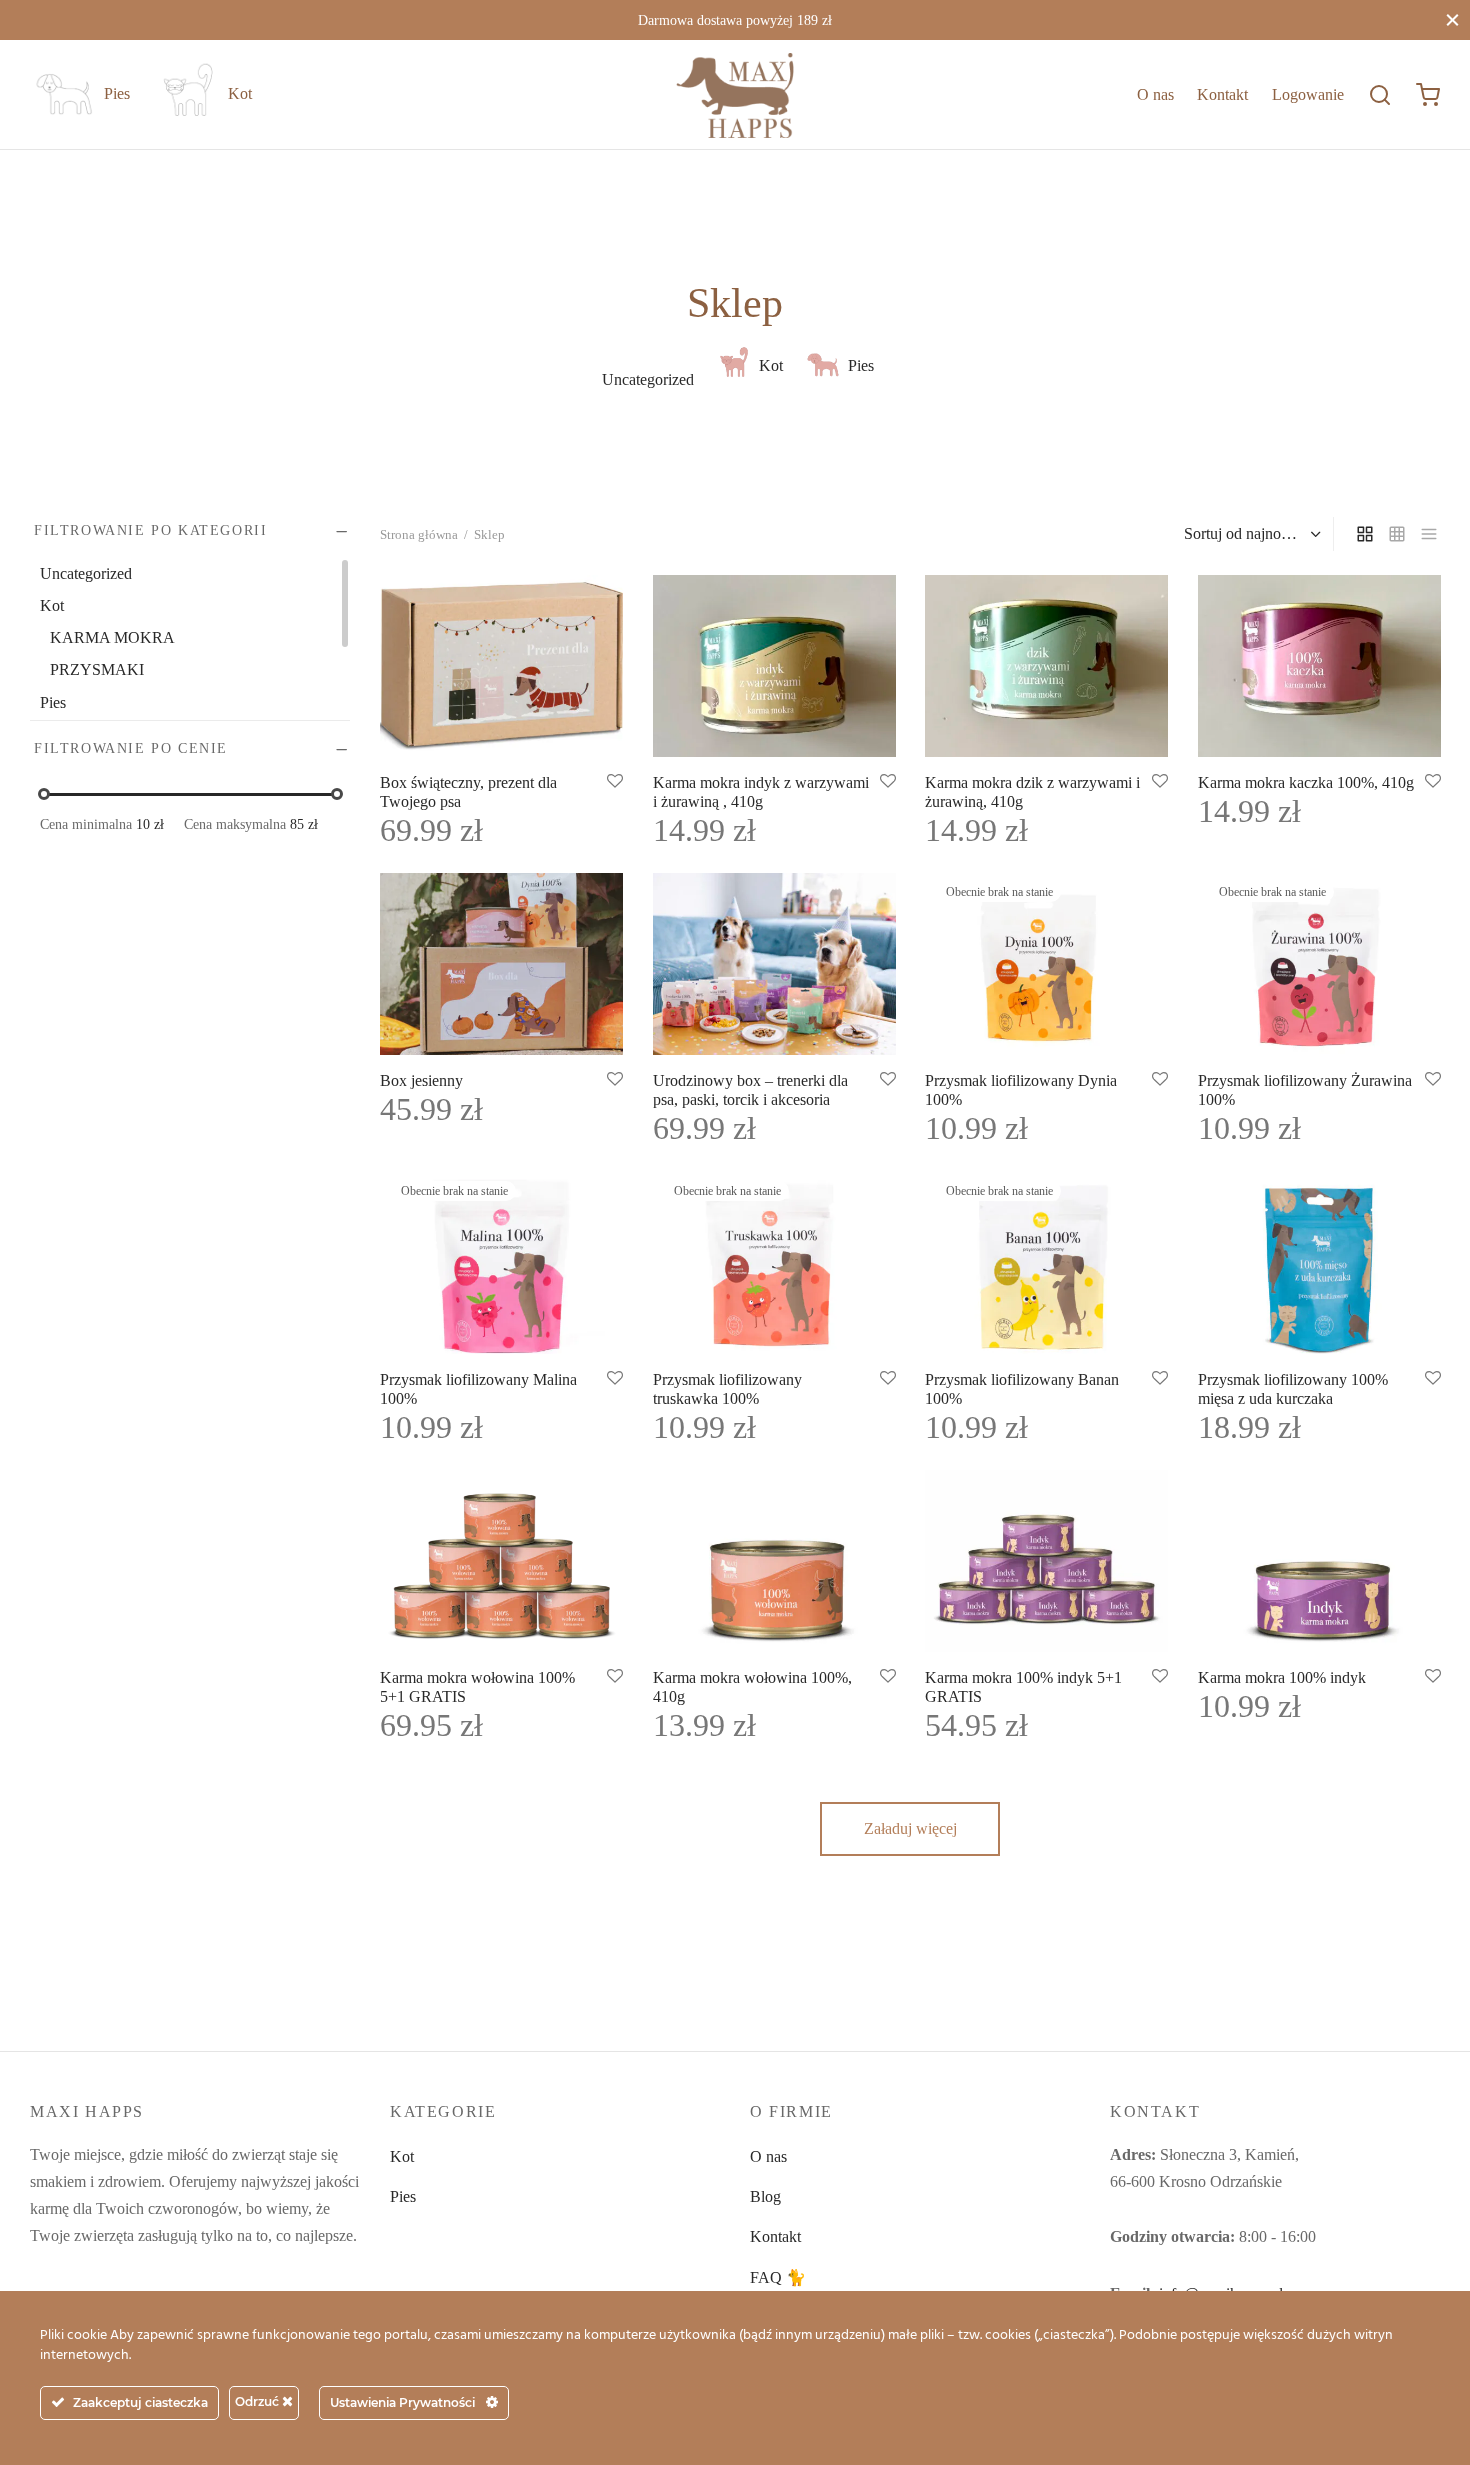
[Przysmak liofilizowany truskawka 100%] (774, 1263)
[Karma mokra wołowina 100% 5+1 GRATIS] (501, 1561)
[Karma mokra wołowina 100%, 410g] (774, 1561)
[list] (1429, 534)
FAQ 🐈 (778, 2277)
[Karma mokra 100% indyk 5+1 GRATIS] (1046, 1561)
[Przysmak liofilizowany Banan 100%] (1046, 1263)
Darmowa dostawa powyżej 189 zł (735, 20)
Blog (765, 2196)
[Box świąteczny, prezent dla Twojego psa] (501, 666)
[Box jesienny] (501, 964)
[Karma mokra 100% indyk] (1319, 1561)
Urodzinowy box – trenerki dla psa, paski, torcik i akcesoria (750, 1091)
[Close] (1452, 19)
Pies (403, 2196)
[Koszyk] (1428, 95)
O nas (1155, 94)
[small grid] (1397, 534)
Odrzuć (258, 2401)
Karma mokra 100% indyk (1282, 1677)
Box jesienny (421, 1081)
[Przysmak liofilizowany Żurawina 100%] (1319, 964)
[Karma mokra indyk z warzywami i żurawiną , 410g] (774, 666)
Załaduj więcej (910, 1828)
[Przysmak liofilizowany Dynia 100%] (1046, 964)
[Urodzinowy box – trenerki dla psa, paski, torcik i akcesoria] (774, 964)
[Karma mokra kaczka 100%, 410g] (1319, 666)
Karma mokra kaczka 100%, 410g (1306, 782)
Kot (402, 2156)
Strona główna (419, 534)
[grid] (1365, 534)
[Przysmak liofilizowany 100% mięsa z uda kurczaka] (1319, 1263)
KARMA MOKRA (112, 638)
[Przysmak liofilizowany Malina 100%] (501, 1263)
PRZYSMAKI (97, 670)
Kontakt (1222, 94)
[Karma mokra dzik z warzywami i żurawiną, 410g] (1046, 666)
